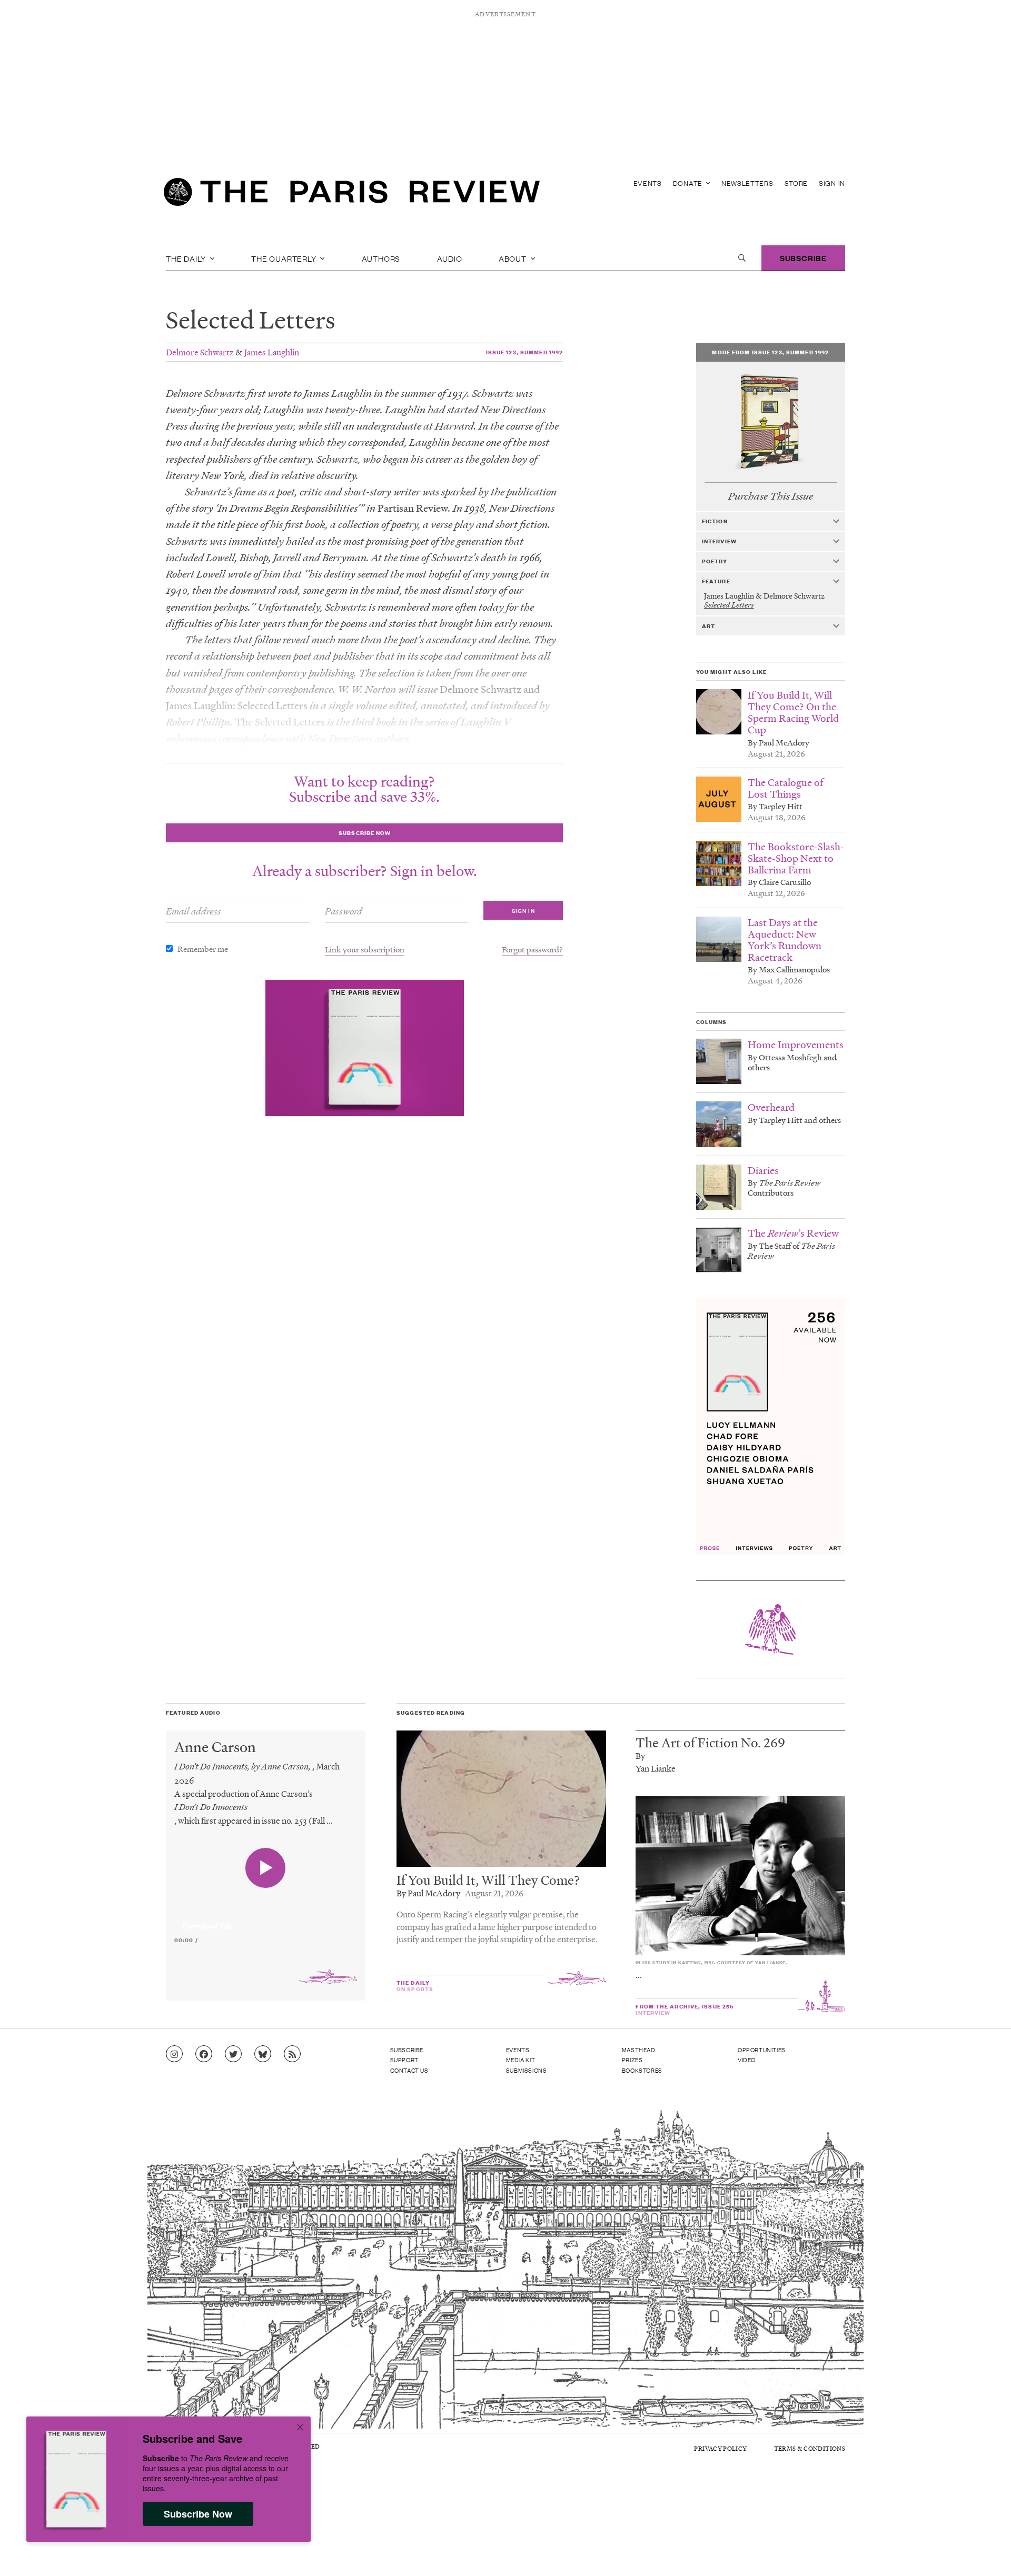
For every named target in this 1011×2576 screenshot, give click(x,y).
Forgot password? (532, 949)
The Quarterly (285, 258)
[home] (352, 195)
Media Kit (521, 2060)
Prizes (632, 2060)
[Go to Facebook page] (204, 2054)
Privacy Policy (720, 2448)
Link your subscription (365, 949)
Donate (689, 183)
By (640, 1756)
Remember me (203, 949)
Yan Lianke (656, 1768)
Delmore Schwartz (200, 352)
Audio (450, 258)
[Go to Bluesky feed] (263, 2054)
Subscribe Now (198, 2514)
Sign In (832, 183)
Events (648, 183)
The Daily (187, 258)
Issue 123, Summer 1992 (525, 352)
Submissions (527, 2070)
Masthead (639, 2050)
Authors (381, 258)
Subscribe (803, 258)
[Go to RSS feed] (292, 2054)
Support (404, 2060)
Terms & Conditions (810, 2448)
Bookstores (642, 2070)
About (514, 258)
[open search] (742, 258)
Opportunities (762, 2050)
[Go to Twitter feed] (233, 2054)
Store (796, 183)
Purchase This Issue (771, 496)
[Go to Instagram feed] (174, 2054)
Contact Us (409, 2070)
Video (747, 2060)
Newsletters (747, 183)
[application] (266, 1919)
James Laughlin (272, 352)
